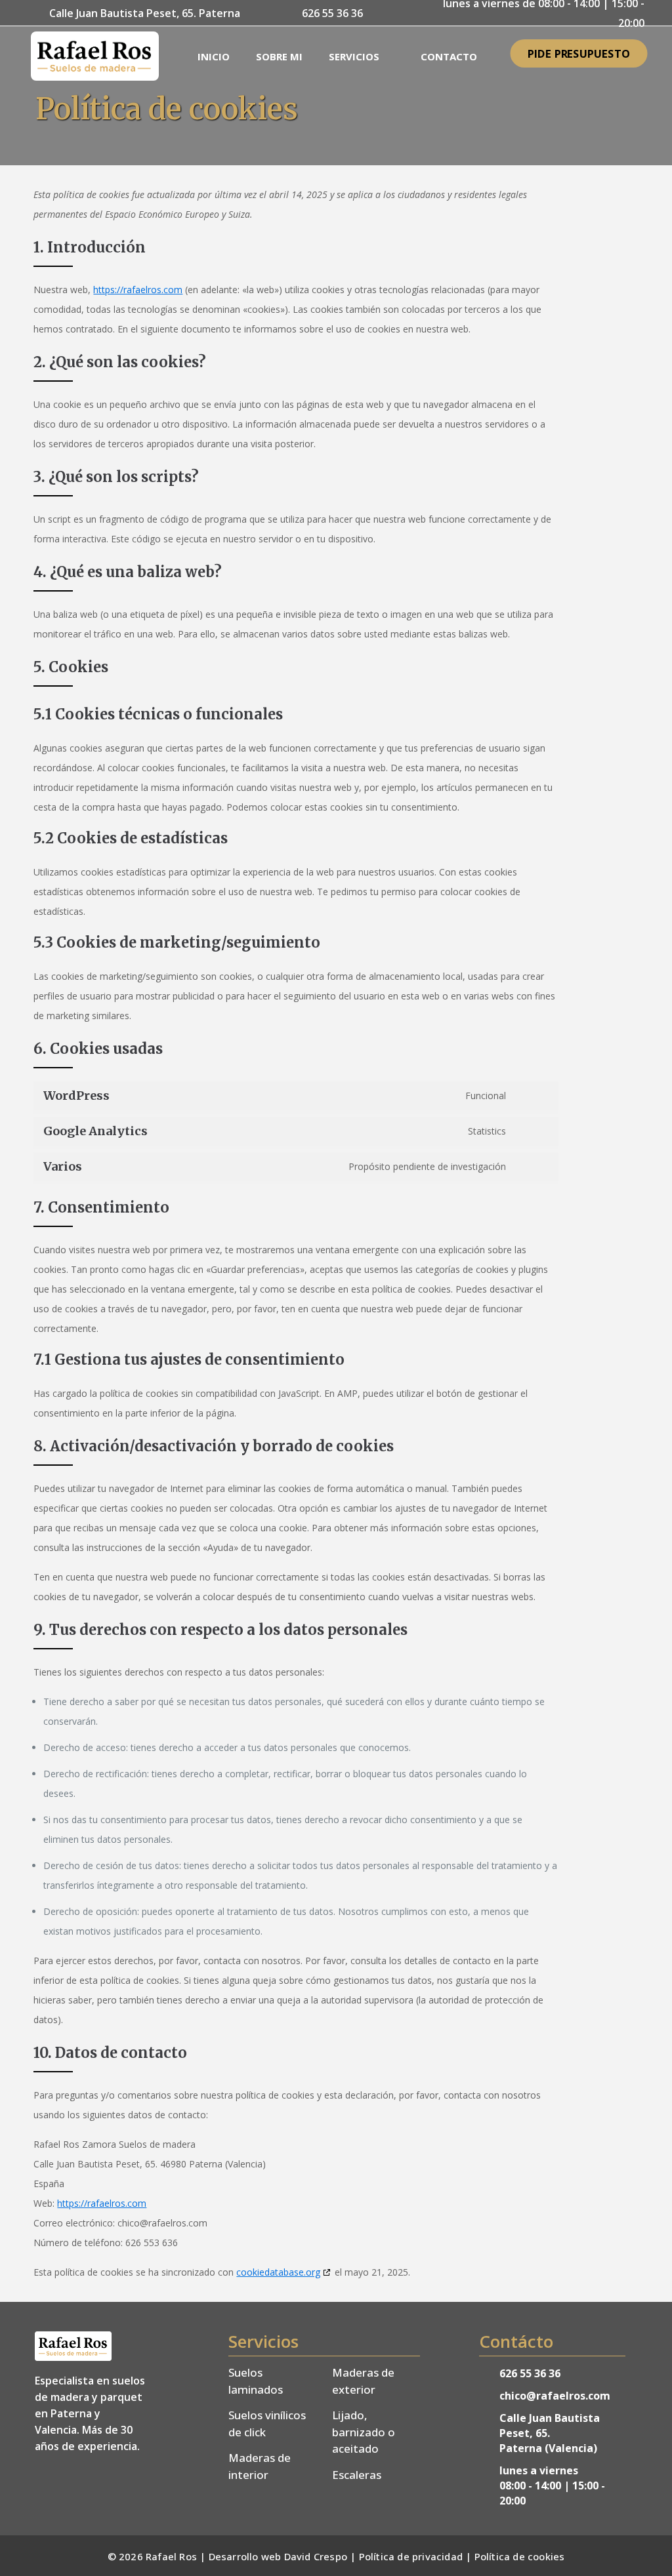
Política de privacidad (411, 2556)
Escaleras (357, 2475)
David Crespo (316, 2556)
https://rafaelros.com (138, 290)
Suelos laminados (256, 2381)
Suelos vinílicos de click (267, 2424)
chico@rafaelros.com (555, 2396)
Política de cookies (520, 2556)
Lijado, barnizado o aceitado (364, 2432)
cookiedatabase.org (278, 2272)
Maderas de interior (260, 2466)
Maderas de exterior (363, 2381)
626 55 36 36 (530, 2373)
